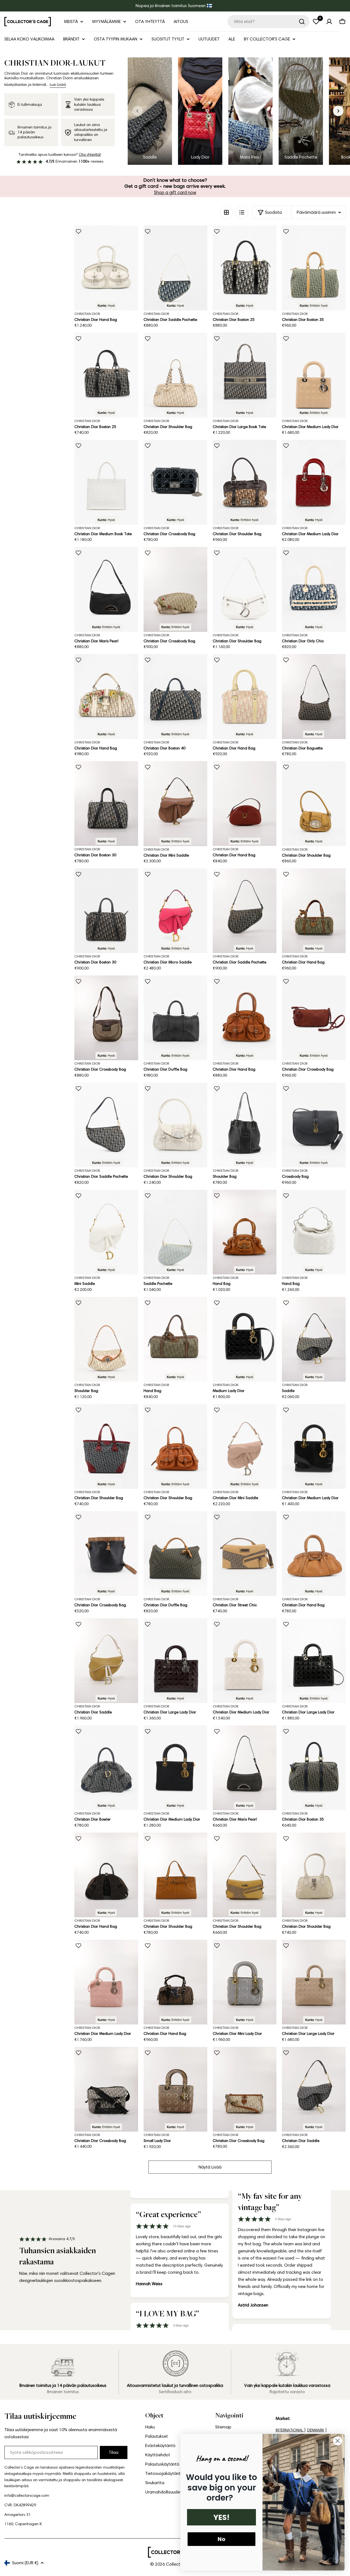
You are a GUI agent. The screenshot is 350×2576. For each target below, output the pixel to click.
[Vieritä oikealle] (338, 111)
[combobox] (269, 22)
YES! (221, 2517)
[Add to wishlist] (78, 231)
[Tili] (329, 22)
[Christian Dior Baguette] (314, 697)
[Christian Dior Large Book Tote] (245, 375)
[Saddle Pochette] (175, 1232)
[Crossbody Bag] (314, 1125)
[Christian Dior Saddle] (106, 1661)
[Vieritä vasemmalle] (138, 111)
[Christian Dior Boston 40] (175, 697)
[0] (316, 22)
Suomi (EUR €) (25, 2563)
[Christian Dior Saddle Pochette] (175, 268)
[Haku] (302, 22)
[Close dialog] (338, 2441)
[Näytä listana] (242, 212)
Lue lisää (58, 85)
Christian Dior (87, 314)
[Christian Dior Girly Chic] (314, 589)
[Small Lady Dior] (175, 2089)
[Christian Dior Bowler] (106, 1768)
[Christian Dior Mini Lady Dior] (245, 1982)
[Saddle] (314, 1339)
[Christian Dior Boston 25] (245, 268)
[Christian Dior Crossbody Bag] (175, 482)
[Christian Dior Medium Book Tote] (106, 482)
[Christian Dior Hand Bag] (106, 268)
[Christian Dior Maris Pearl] (106, 589)
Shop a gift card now (175, 192)
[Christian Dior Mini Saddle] (175, 804)
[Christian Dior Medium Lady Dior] (314, 375)
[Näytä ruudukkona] (226, 212)
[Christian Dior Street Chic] (245, 1554)
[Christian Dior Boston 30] (106, 804)
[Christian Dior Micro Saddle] (175, 911)
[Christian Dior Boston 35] (314, 268)
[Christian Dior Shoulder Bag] (175, 375)
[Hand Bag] (245, 1232)
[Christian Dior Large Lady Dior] (175, 1661)
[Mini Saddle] (106, 1232)
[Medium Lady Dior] (245, 1339)
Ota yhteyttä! (90, 155)
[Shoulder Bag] (245, 1125)
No (221, 2539)
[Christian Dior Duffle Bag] (175, 1018)
